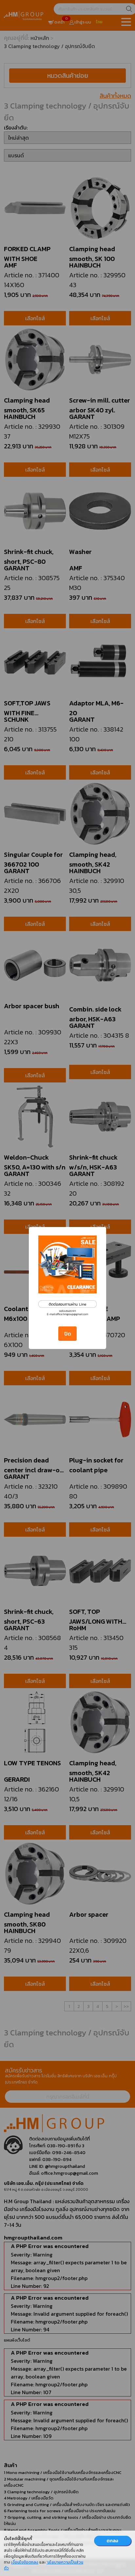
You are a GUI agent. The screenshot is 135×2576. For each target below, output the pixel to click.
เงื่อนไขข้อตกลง (25, 2562)
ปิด (68, 1334)
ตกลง (112, 2541)
